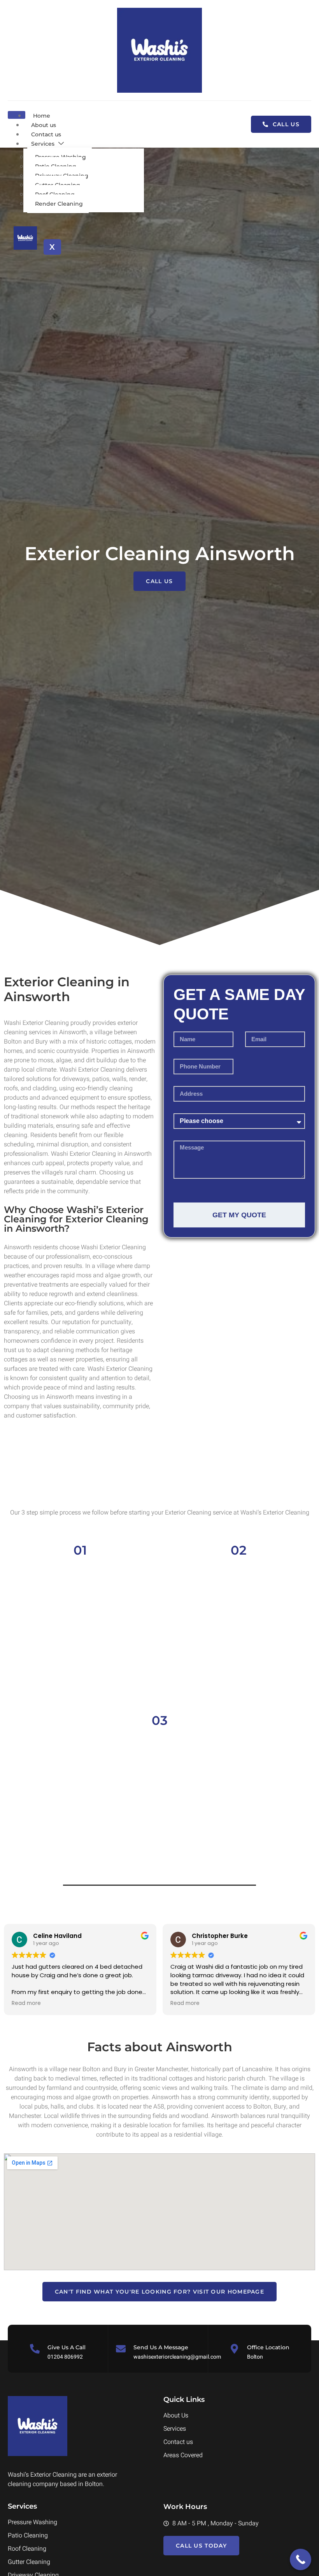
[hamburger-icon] (17, 115)
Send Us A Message (161, 2347)
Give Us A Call (67, 2347)
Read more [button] (26, 2003)
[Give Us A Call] (35, 2349)
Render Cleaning (59, 204)
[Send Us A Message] (121, 2349)
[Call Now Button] (301, 2559)
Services (43, 144)
